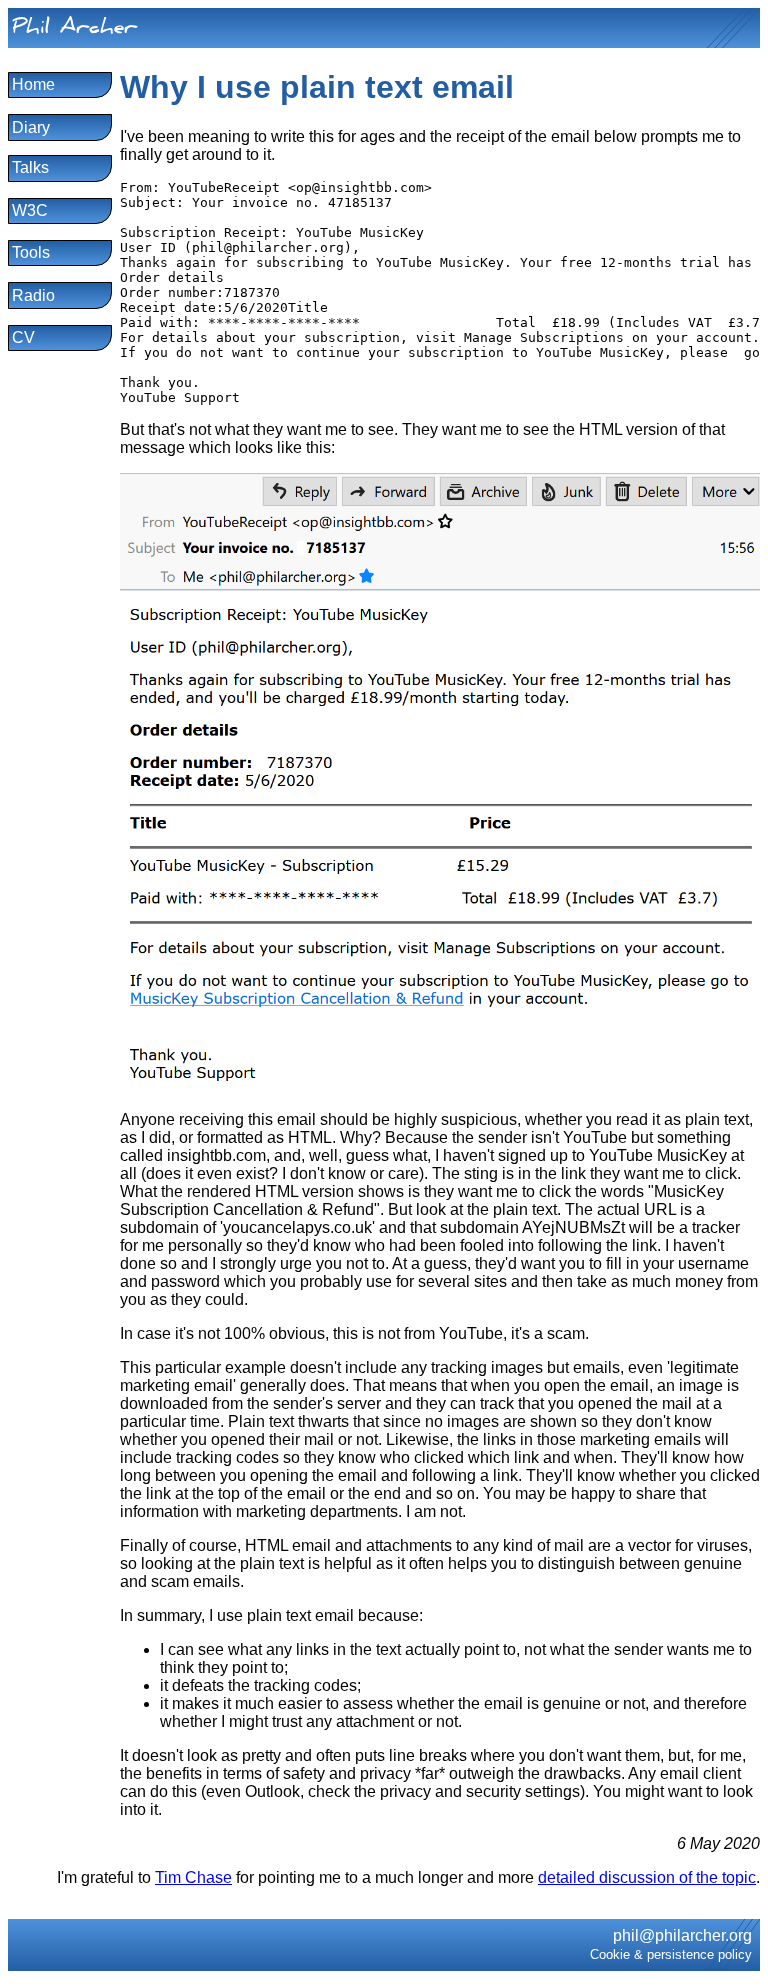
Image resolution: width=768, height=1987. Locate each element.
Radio (33, 295)
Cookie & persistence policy (671, 1954)
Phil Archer (74, 30)
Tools (31, 252)
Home (33, 84)
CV (23, 337)
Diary (31, 127)
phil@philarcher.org (682, 1935)
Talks (30, 167)
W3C (30, 210)
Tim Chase (193, 1877)
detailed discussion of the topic (647, 1877)
